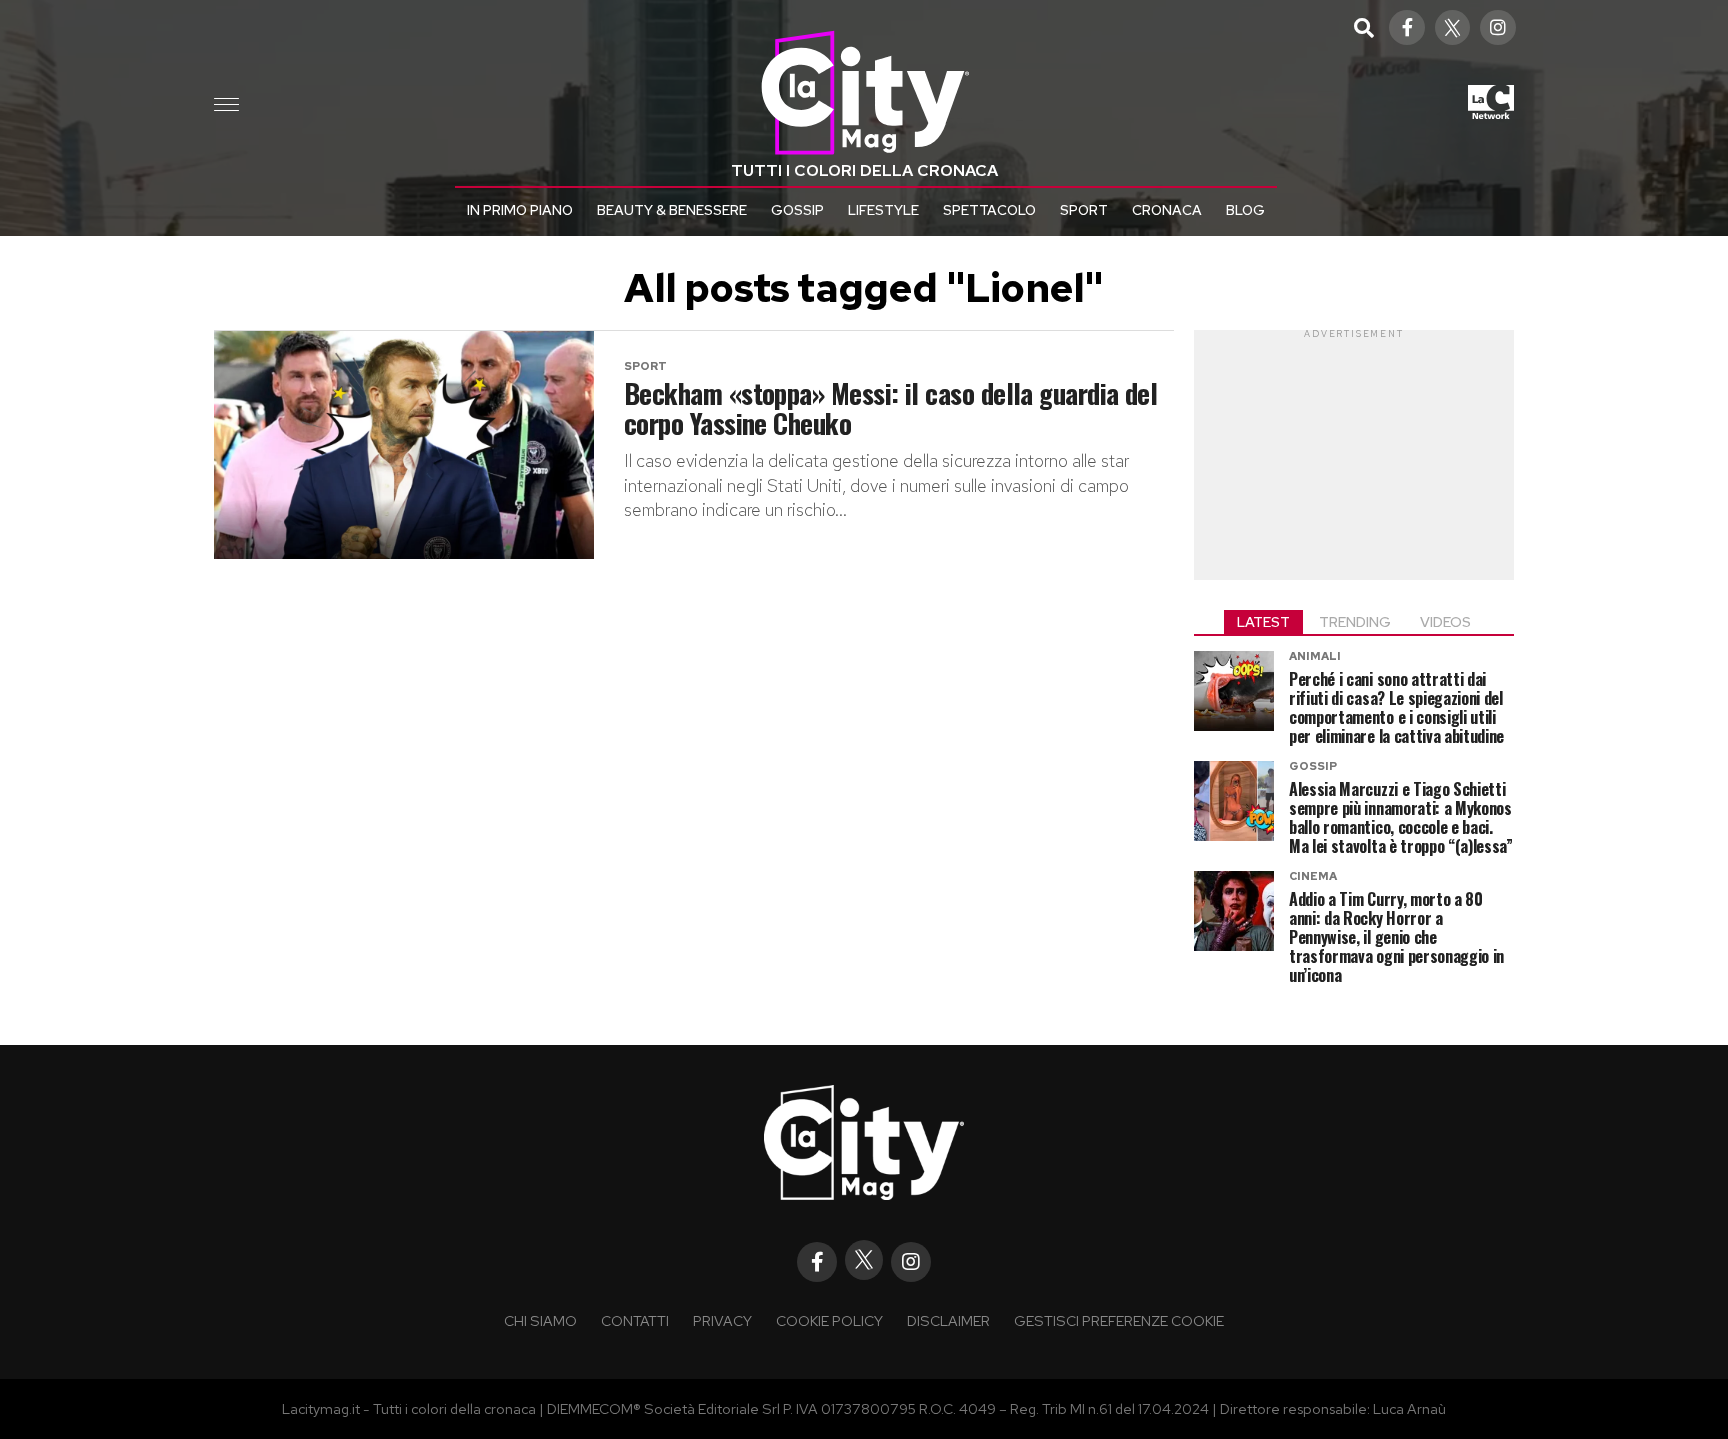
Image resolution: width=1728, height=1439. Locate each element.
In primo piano (520, 210)
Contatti (635, 1320)
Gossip (797, 210)
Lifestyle (883, 210)
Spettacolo (989, 210)
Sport (1084, 210)
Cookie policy (829, 1320)
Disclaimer (948, 1320)
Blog (1245, 210)
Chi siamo (540, 1320)
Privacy (722, 1320)
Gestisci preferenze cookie (1119, 1320)
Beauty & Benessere (672, 210)
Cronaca (1167, 210)
